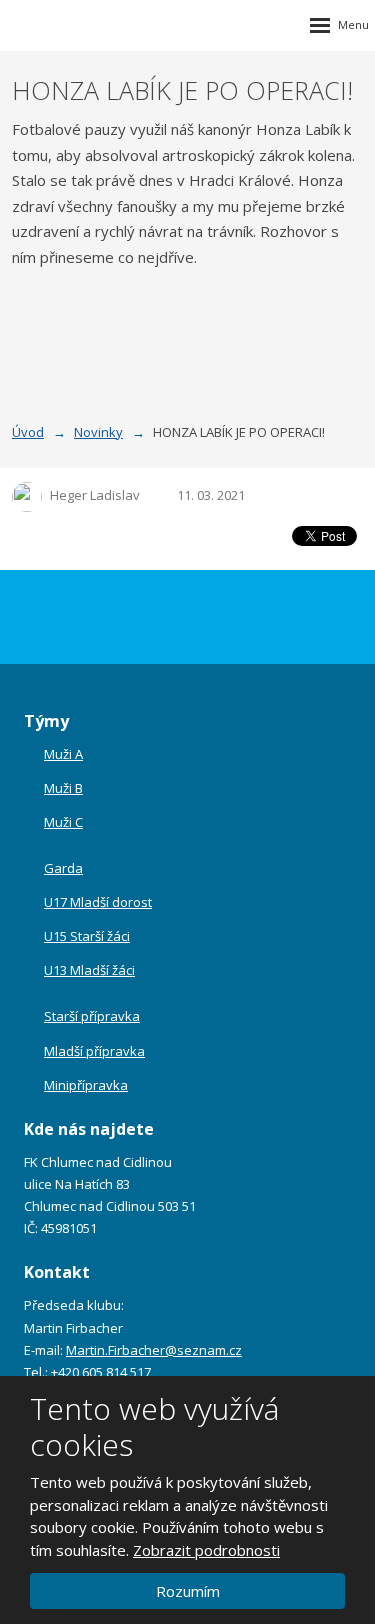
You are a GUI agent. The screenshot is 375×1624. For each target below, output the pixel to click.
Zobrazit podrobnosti (206, 1550)
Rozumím (188, 1591)
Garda (63, 868)
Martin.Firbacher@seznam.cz (154, 1350)
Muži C (63, 822)
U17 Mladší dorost (98, 902)
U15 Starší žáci (87, 936)
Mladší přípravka (94, 1051)
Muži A (63, 754)
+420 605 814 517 (101, 1372)
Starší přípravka (92, 1016)
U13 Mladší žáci (89, 970)
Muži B (63, 788)
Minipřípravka (86, 1085)
